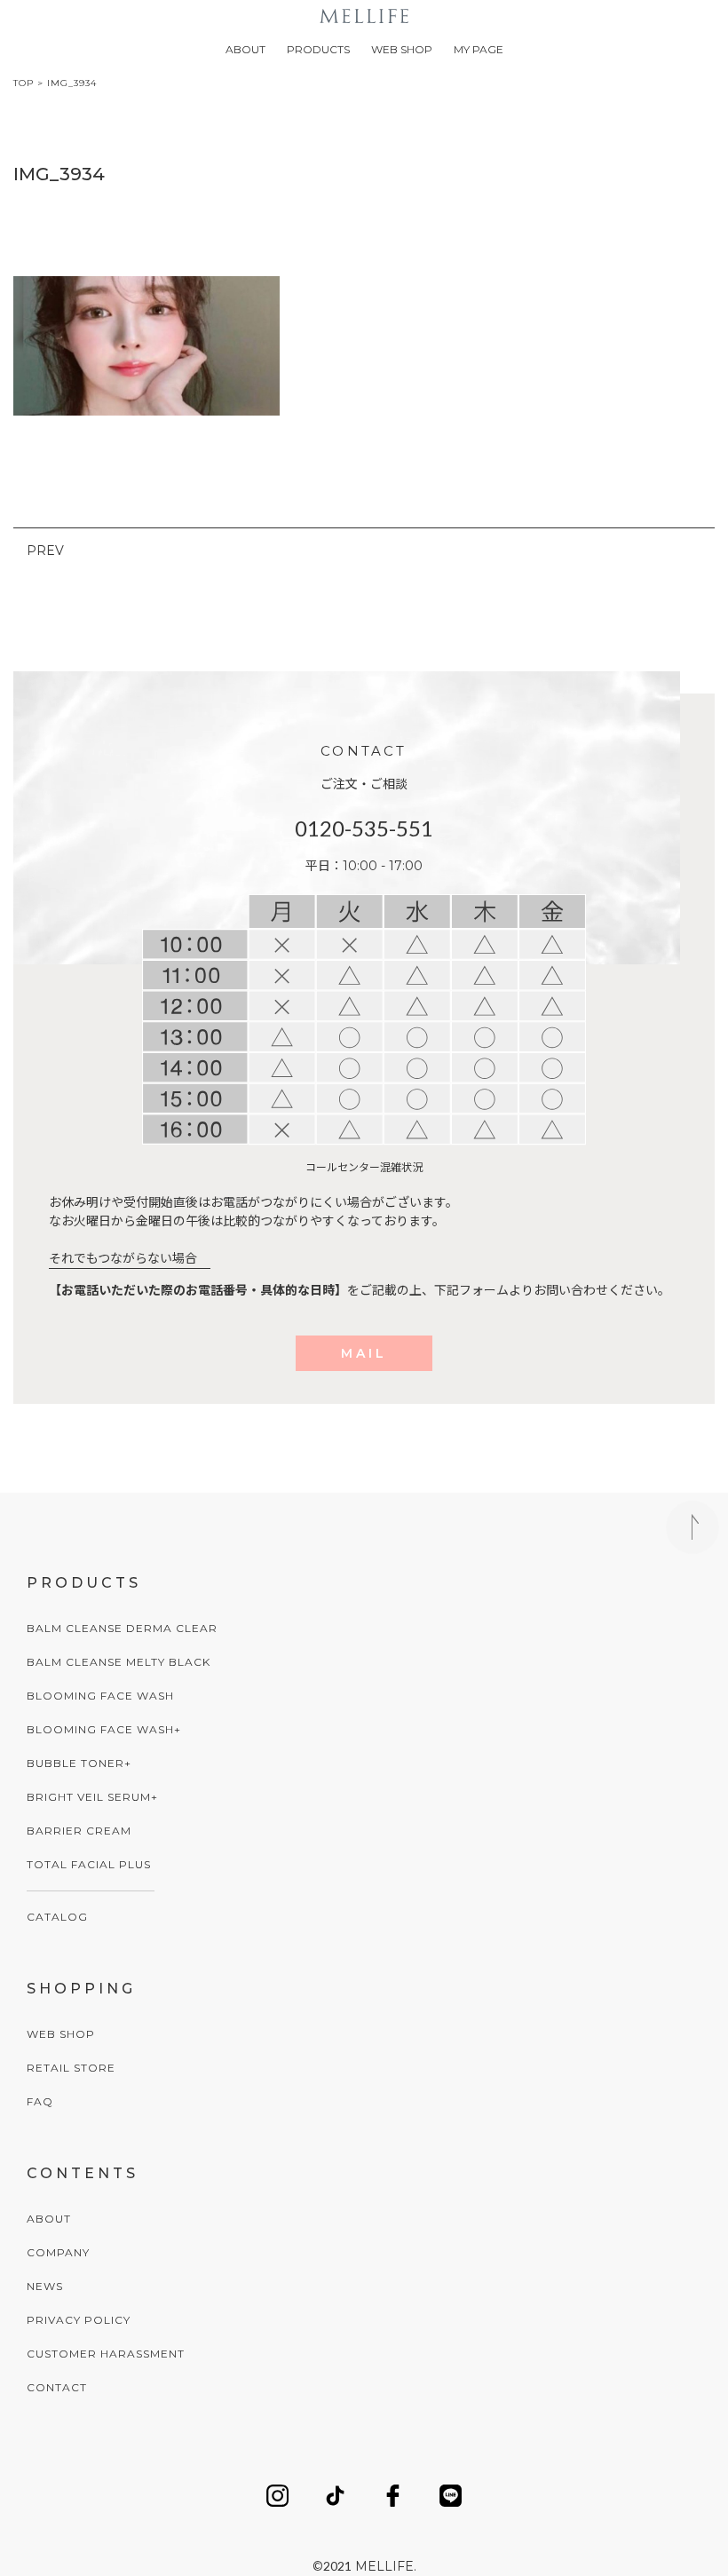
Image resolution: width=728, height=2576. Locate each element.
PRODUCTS (318, 49)
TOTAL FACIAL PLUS (89, 1864)
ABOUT (245, 49)
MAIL (364, 1353)
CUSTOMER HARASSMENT (106, 2354)
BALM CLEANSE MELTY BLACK (119, 1662)
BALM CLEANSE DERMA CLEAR (122, 1628)
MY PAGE (479, 49)
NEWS (45, 2286)
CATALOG (57, 1917)
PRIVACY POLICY (79, 2320)
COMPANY (58, 2252)
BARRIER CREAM (79, 1831)
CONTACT (57, 2387)
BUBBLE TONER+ (79, 1763)
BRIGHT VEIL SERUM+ (92, 1797)
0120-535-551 (364, 828)
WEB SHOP (402, 49)
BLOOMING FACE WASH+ (104, 1729)
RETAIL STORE (71, 2068)
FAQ (40, 2101)
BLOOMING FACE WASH (100, 1696)
